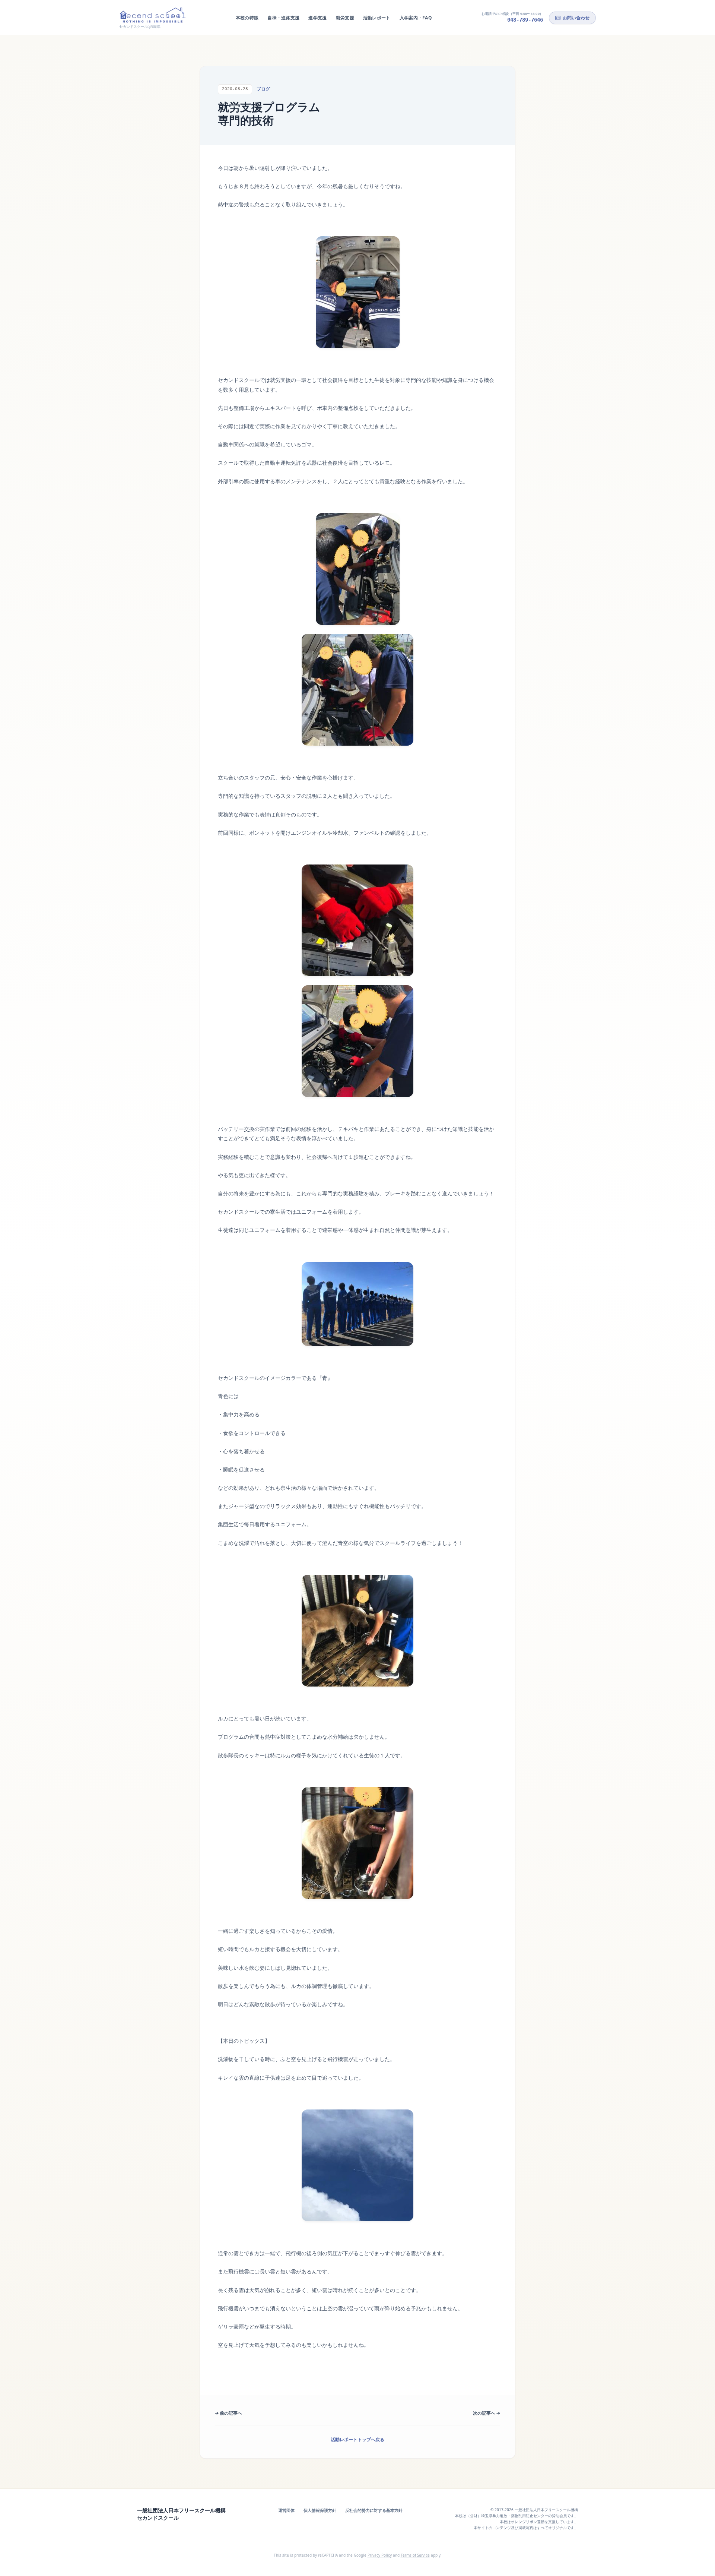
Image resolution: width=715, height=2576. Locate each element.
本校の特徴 (247, 18)
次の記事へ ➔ (487, 2413)
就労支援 (345, 18)
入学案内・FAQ (416, 18)
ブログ (263, 89)
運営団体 (286, 2510)
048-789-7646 (525, 20)
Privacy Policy (380, 2555)
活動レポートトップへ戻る (357, 2439)
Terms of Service (415, 2555)
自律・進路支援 (283, 18)
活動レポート (377, 18)
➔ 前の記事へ (228, 2413)
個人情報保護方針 (320, 2510)
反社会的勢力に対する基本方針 (374, 2510)
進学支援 (317, 18)
